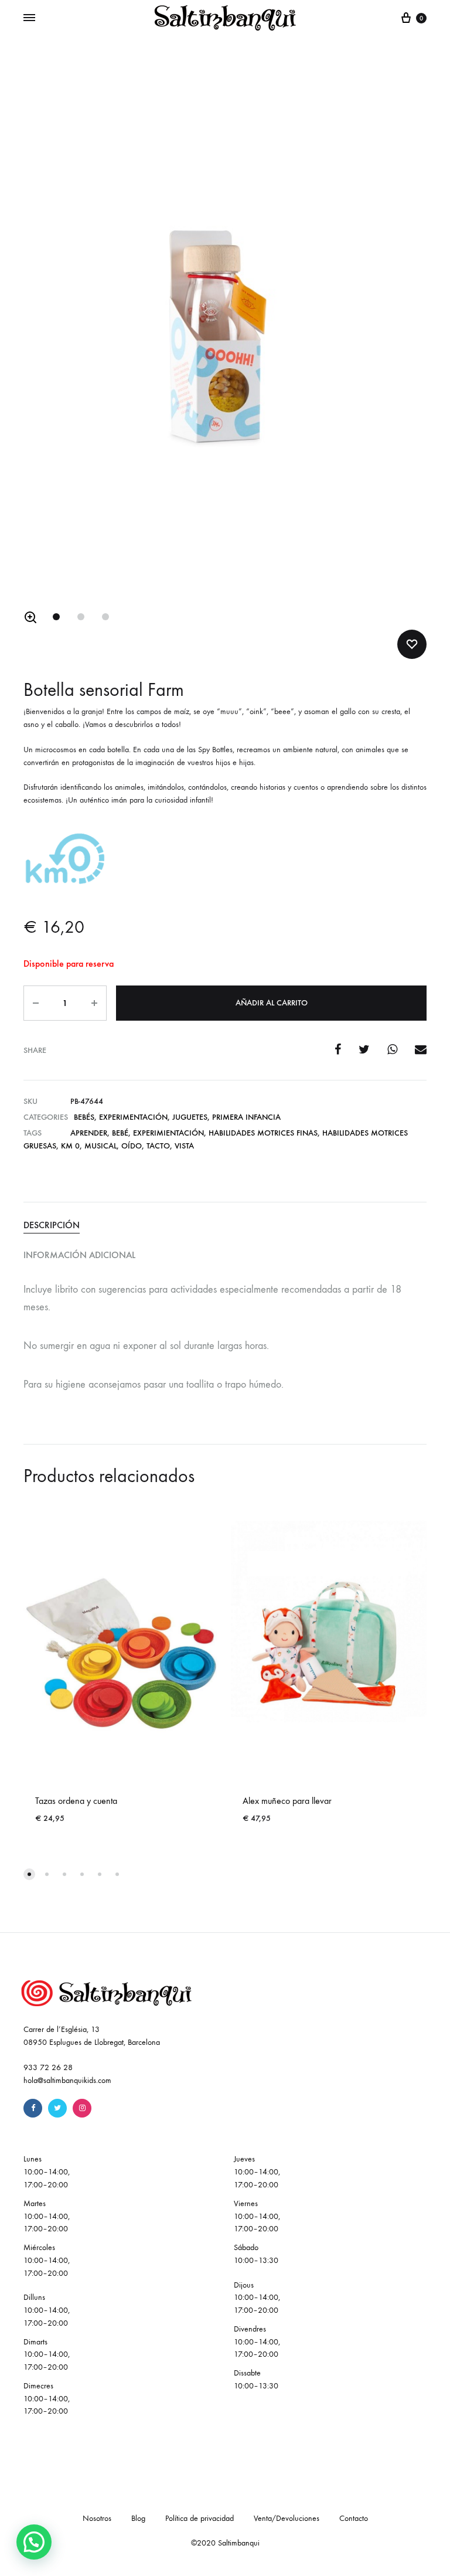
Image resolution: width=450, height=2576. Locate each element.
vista (184, 1146)
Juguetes (190, 1117)
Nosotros (97, 2518)
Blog (138, 2518)
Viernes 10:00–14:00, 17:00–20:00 (257, 2216)
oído (132, 1146)
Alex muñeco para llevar (287, 1801)
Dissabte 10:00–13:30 (256, 2379)
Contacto (354, 2518)
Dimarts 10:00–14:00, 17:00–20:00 (47, 2355)
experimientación (168, 1133)
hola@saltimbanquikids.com (67, 2080)
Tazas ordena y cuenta (76, 1801)
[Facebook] (33, 2108)
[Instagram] (82, 2108)
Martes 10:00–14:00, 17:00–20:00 (47, 2216)
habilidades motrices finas (263, 1133)
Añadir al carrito (272, 1003)
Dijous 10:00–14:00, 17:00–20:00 (257, 2298)
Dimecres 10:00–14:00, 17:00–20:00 (47, 2399)
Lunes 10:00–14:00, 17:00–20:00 (47, 2172)
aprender (89, 1133)
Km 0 (70, 1146)
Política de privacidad (200, 2518)
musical (100, 1146)
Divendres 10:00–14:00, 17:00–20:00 (257, 2342)
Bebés (84, 1117)
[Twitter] (57, 2108)
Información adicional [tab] (79, 1255)
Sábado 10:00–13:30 (256, 2254)
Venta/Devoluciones (287, 2518)
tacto (158, 1146)
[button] (30, 617)
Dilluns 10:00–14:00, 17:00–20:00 (47, 2310)
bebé (120, 1133)
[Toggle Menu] (29, 18)
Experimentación (133, 1117)
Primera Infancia (246, 1117)
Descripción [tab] (52, 1225)
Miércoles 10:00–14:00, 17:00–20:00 (47, 2260)
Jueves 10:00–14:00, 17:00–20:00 (257, 2172)
